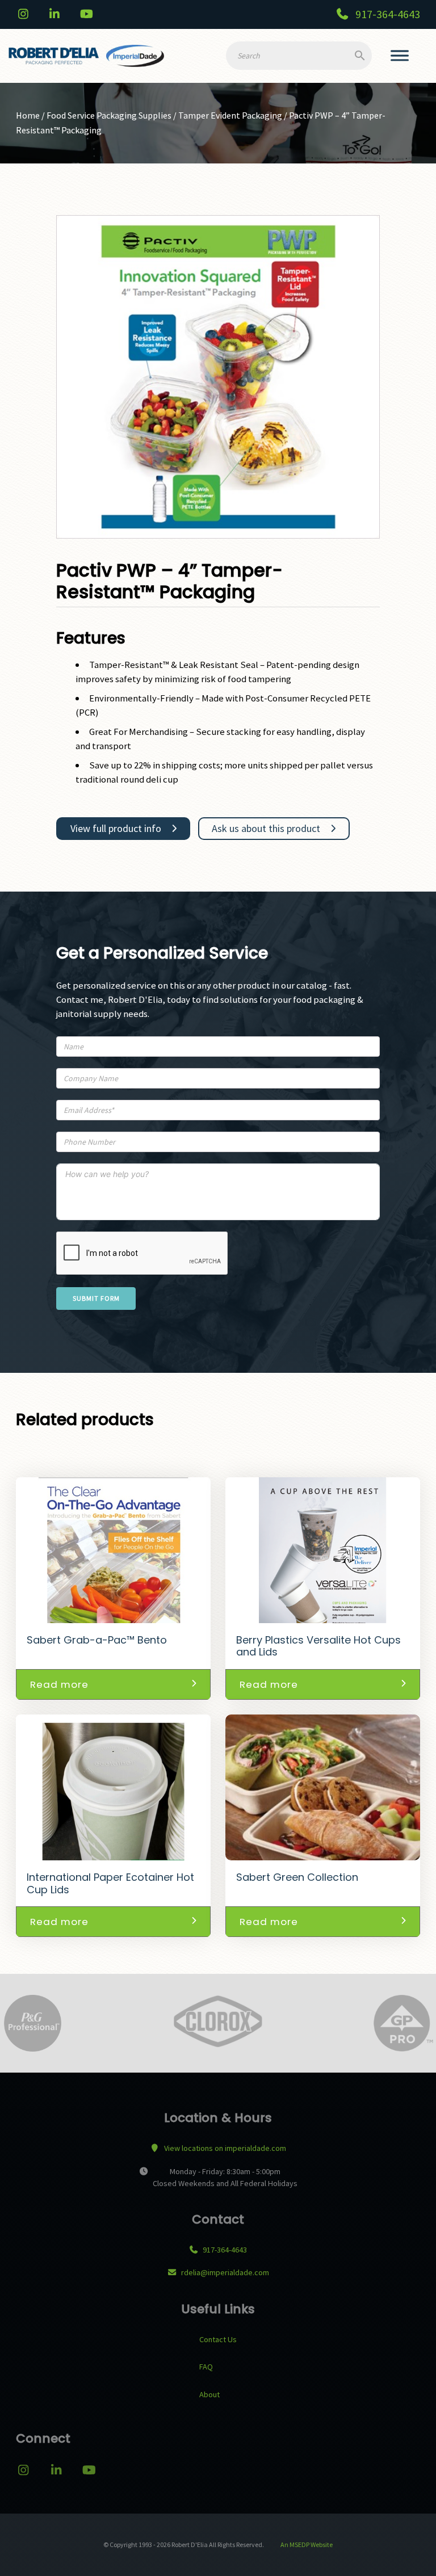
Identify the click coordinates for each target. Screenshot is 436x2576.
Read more (59, 1684)
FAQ (206, 2367)
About (209, 2394)
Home (28, 115)
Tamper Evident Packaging (230, 115)
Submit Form (96, 1298)
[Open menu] (400, 56)
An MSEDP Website (306, 2545)
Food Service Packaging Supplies (109, 115)
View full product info (116, 828)
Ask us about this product (266, 828)
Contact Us (218, 2339)
